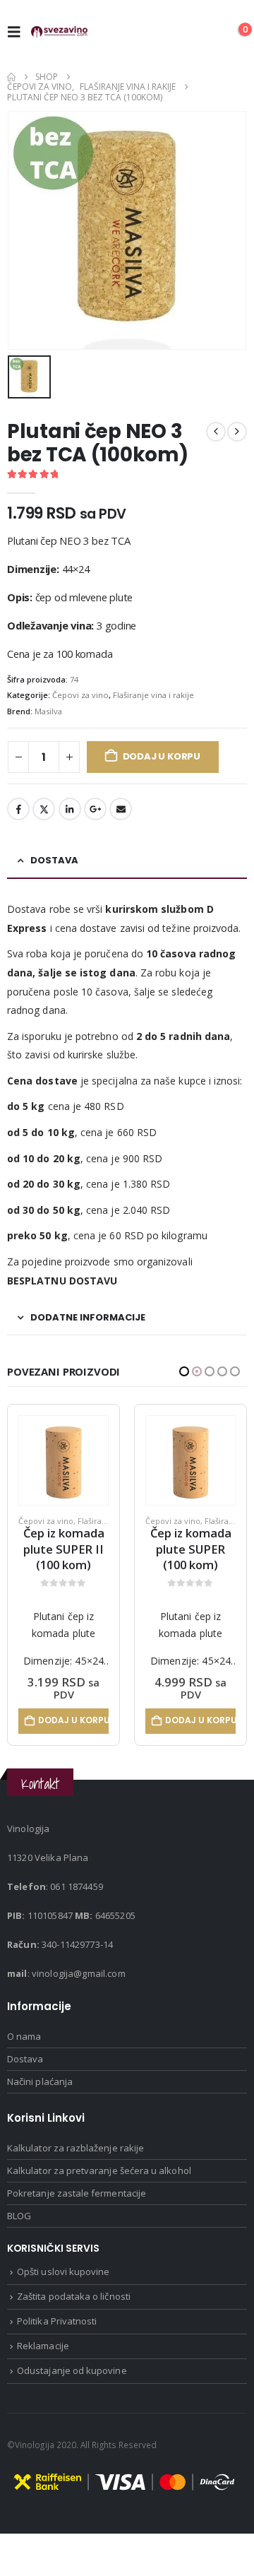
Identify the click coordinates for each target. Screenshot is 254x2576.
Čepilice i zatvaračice (185, 1521)
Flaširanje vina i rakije (153, 695)
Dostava (25, 2064)
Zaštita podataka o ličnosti (74, 2302)
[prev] (216, 432)
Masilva (48, 711)
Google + (95, 809)
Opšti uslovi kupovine (63, 2277)
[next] (237, 432)
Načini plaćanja (40, 2086)
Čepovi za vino (80, 695)
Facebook (18, 809)
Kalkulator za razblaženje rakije (75, 2153)
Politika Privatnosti (57, 2327)
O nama (24, 2041)
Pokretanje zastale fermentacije (77, 2198)
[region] (127, 2463)
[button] (18, 32)
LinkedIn (70, 809)
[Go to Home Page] (11, 77)
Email (121, 809)
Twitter (44, 809)
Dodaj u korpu (162, 756)
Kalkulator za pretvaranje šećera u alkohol (99, 2175)
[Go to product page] (64, 1460)
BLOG (19, 2221)
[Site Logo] (59, 32)
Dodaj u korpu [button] (73, 1720)
